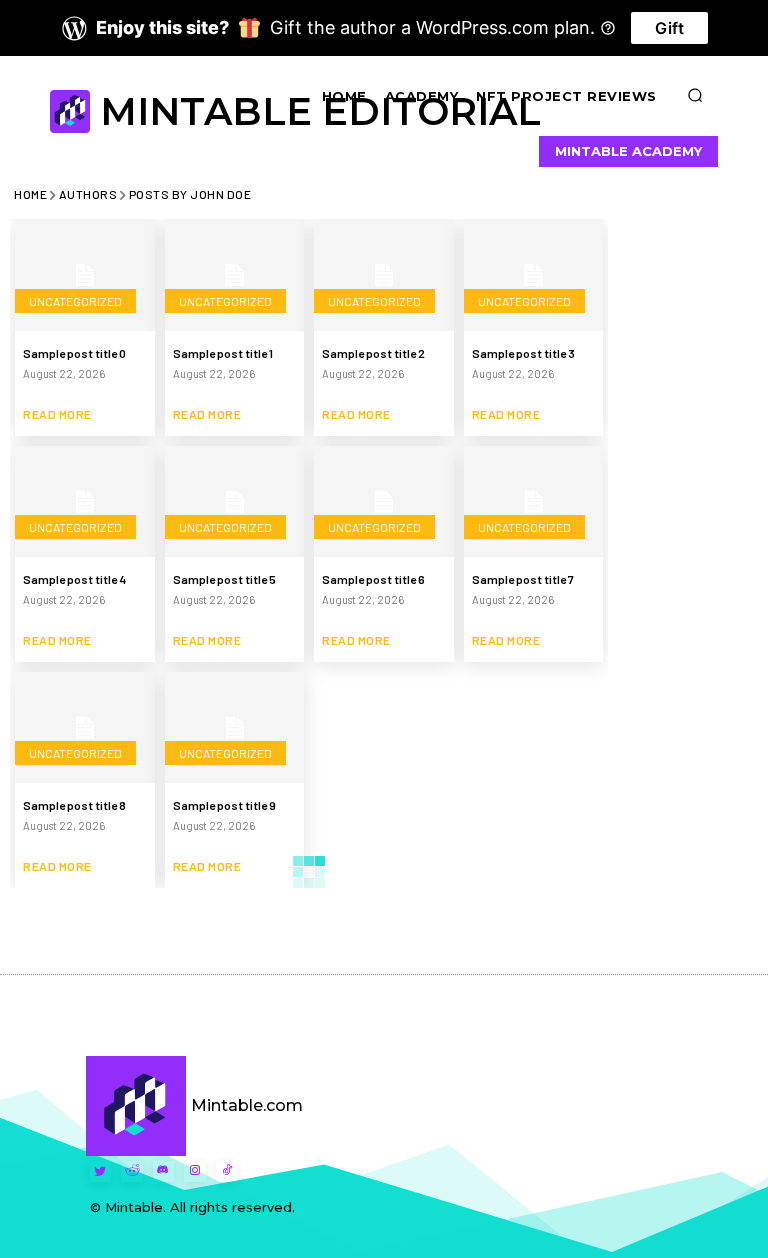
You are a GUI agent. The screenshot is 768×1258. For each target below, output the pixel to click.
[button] (696, 96)
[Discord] (164, 1172)
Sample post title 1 (223, 353)
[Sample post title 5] (235, 502)
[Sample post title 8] (85, 728)
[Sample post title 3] (534, 275)
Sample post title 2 (373, 353)
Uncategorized (75, 301)
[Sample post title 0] (85, 275)
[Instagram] (195, 1172)
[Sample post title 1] (235, 275)
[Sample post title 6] (384, 502)
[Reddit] (132, 1172)
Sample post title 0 (74, 353)
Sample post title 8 (74, 805)
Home (30, 194)
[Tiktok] (227, 1172)
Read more (57, 414)
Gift (669, 28)
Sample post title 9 (224, 805)
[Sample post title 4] (85, 502)
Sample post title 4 (74, 579)
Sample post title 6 (373, 579)
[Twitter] (101, 1172)
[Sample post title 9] (235, 728)
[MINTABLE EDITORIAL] (72, 111)
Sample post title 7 (523, 579)
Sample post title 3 (523, 353)
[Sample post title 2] (384, 275)
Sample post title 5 (224, 579)
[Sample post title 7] (534, 502)
